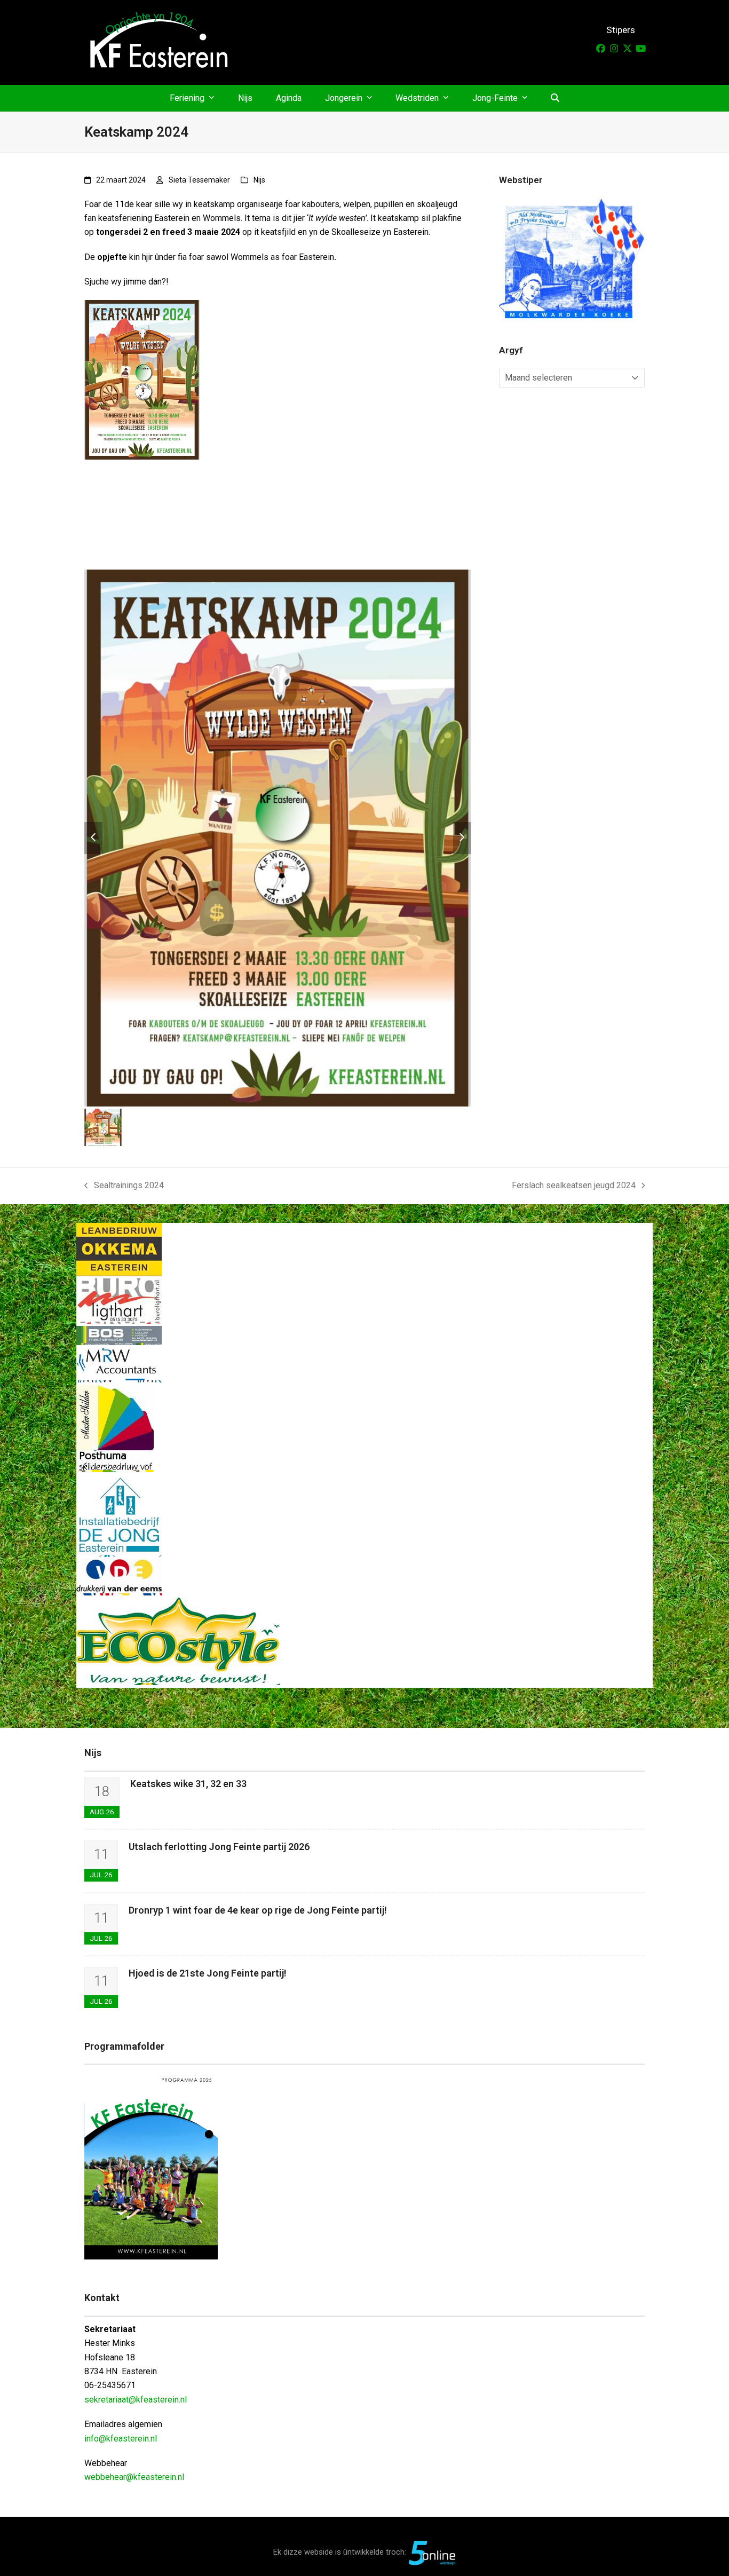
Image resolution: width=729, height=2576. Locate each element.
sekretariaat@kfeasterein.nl (136, 2400)
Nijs (259, 180)
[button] (555, 98)
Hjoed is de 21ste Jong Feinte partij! (208, 1973)
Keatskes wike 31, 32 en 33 (188, 1784)
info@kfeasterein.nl (121, 2439)
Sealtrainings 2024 (124, 1186)
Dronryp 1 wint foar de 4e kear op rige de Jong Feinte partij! (258, 1910)
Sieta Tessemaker (199, 180)
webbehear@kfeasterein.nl (134, 2477)
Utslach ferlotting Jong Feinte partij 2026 (219, 1847)
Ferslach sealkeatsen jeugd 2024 (574, 1186)
